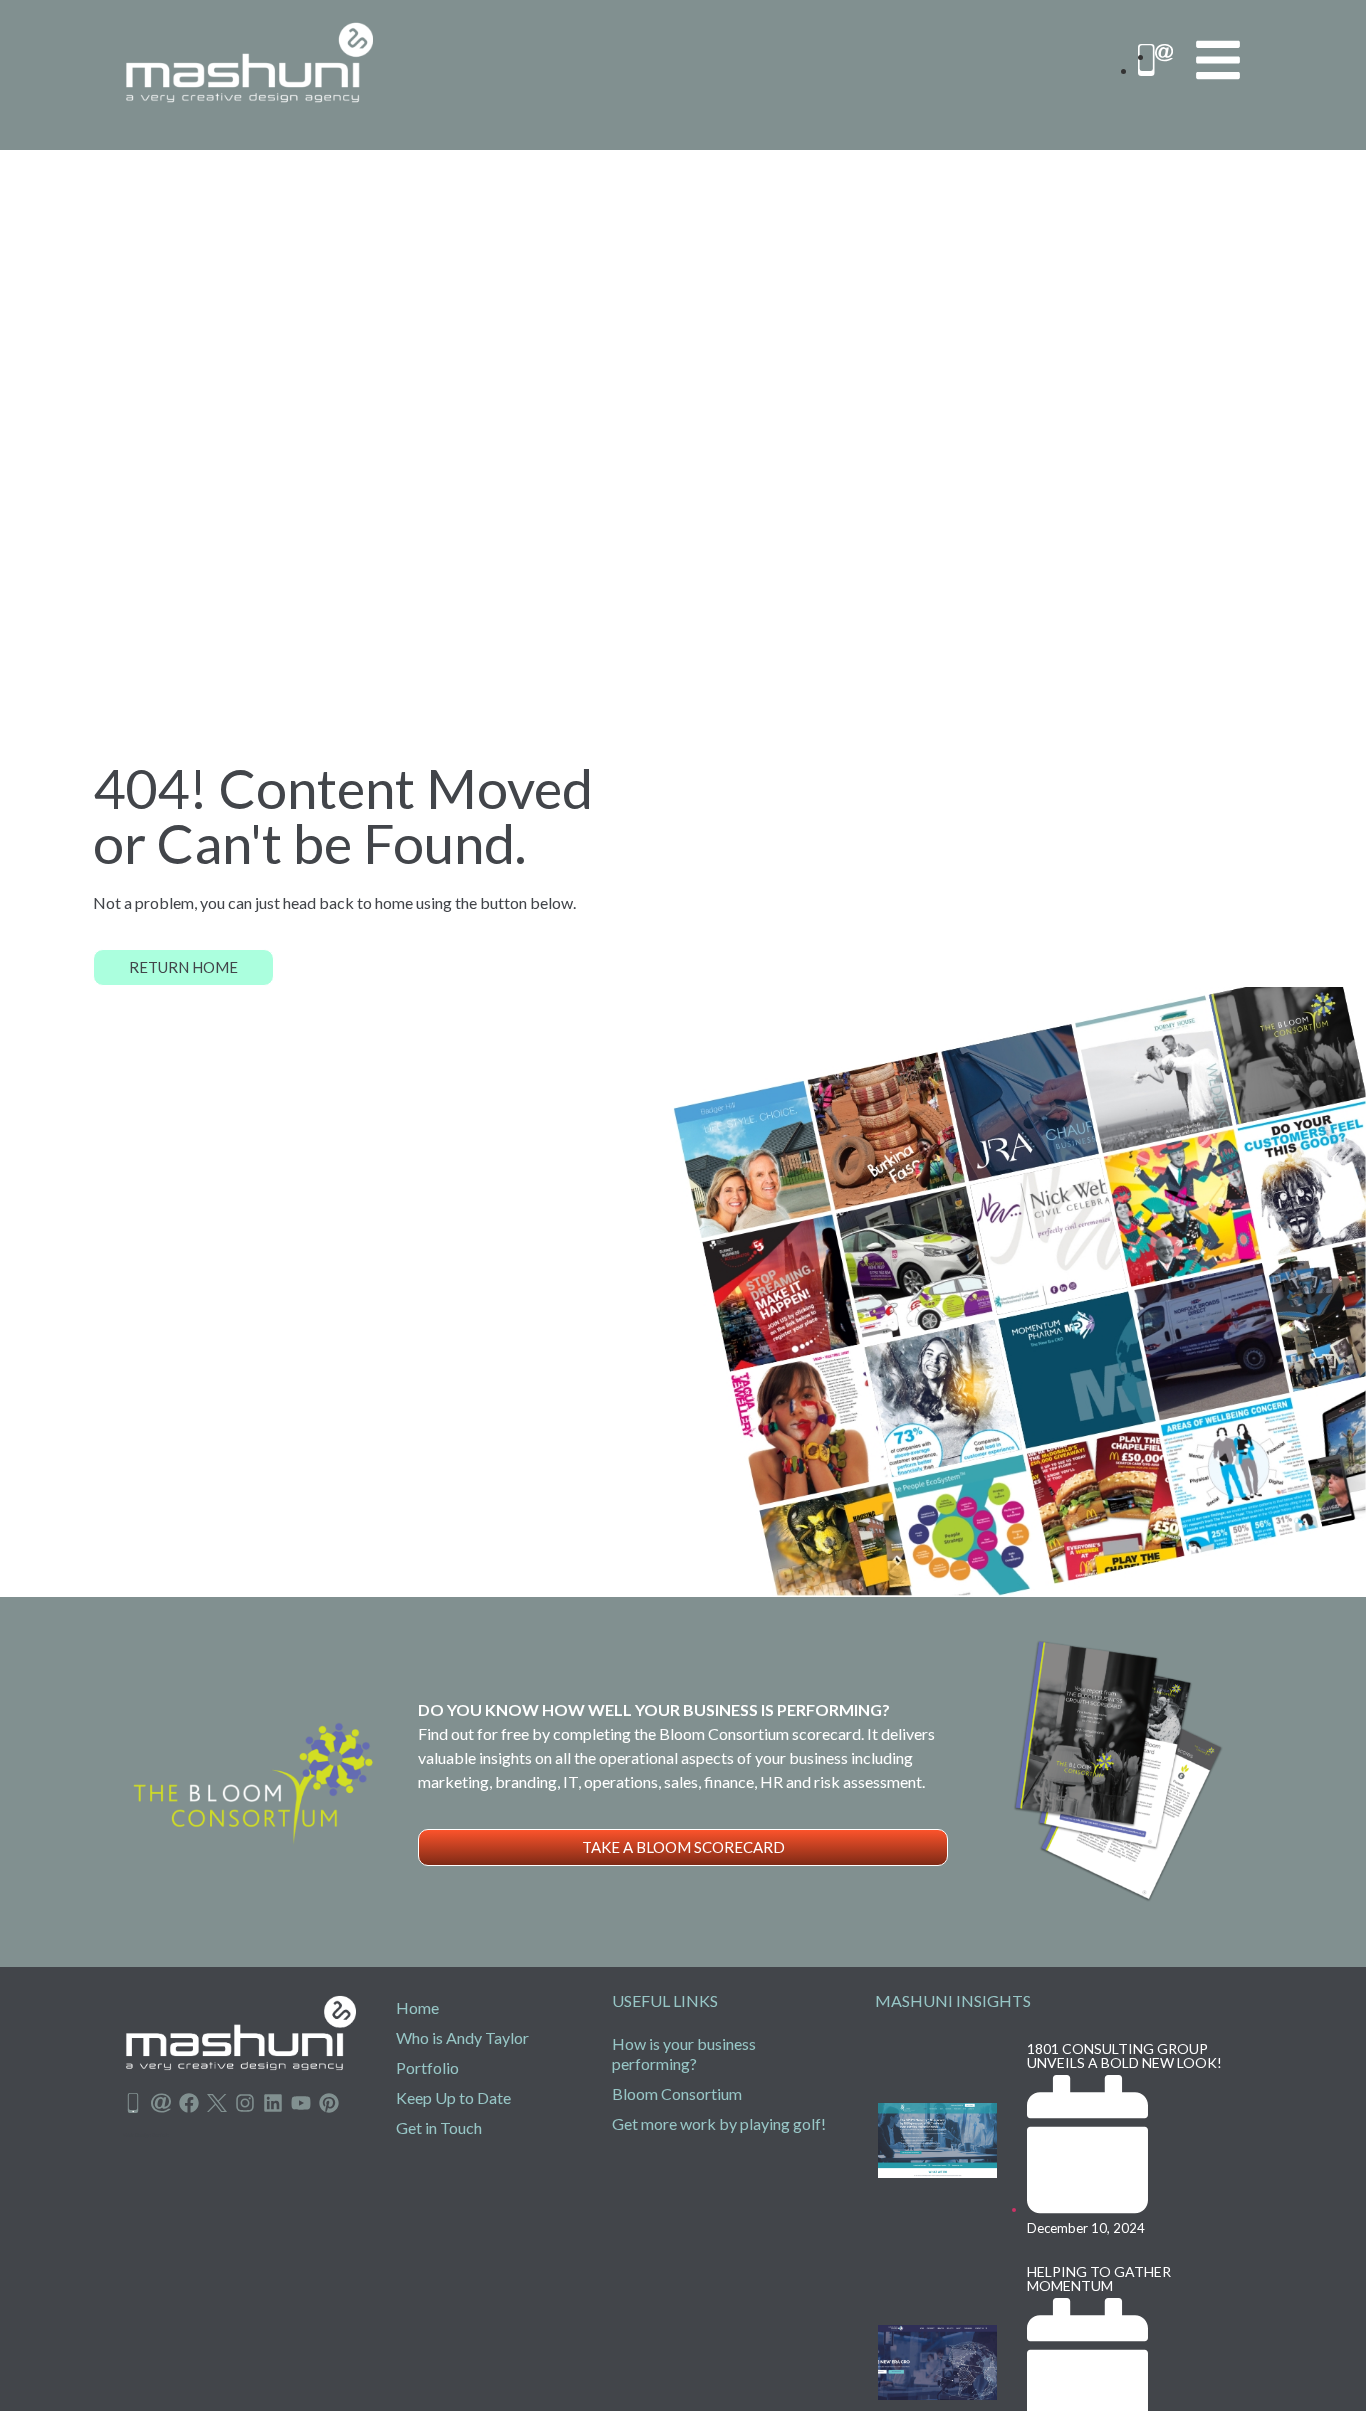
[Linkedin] (273, 2103)
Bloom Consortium (677, 2093)
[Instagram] (245, 2103)
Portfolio (427, 2067)
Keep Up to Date (453, 2097)
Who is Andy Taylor (462, 2037)
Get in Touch (439, 2127)
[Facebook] (189, 2103)
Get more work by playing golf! (719, 2123)
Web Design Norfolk (146, 2135)
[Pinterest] (329, 2103)
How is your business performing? (684, 2053)
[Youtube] (301, 2103)
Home (417, 2007)
